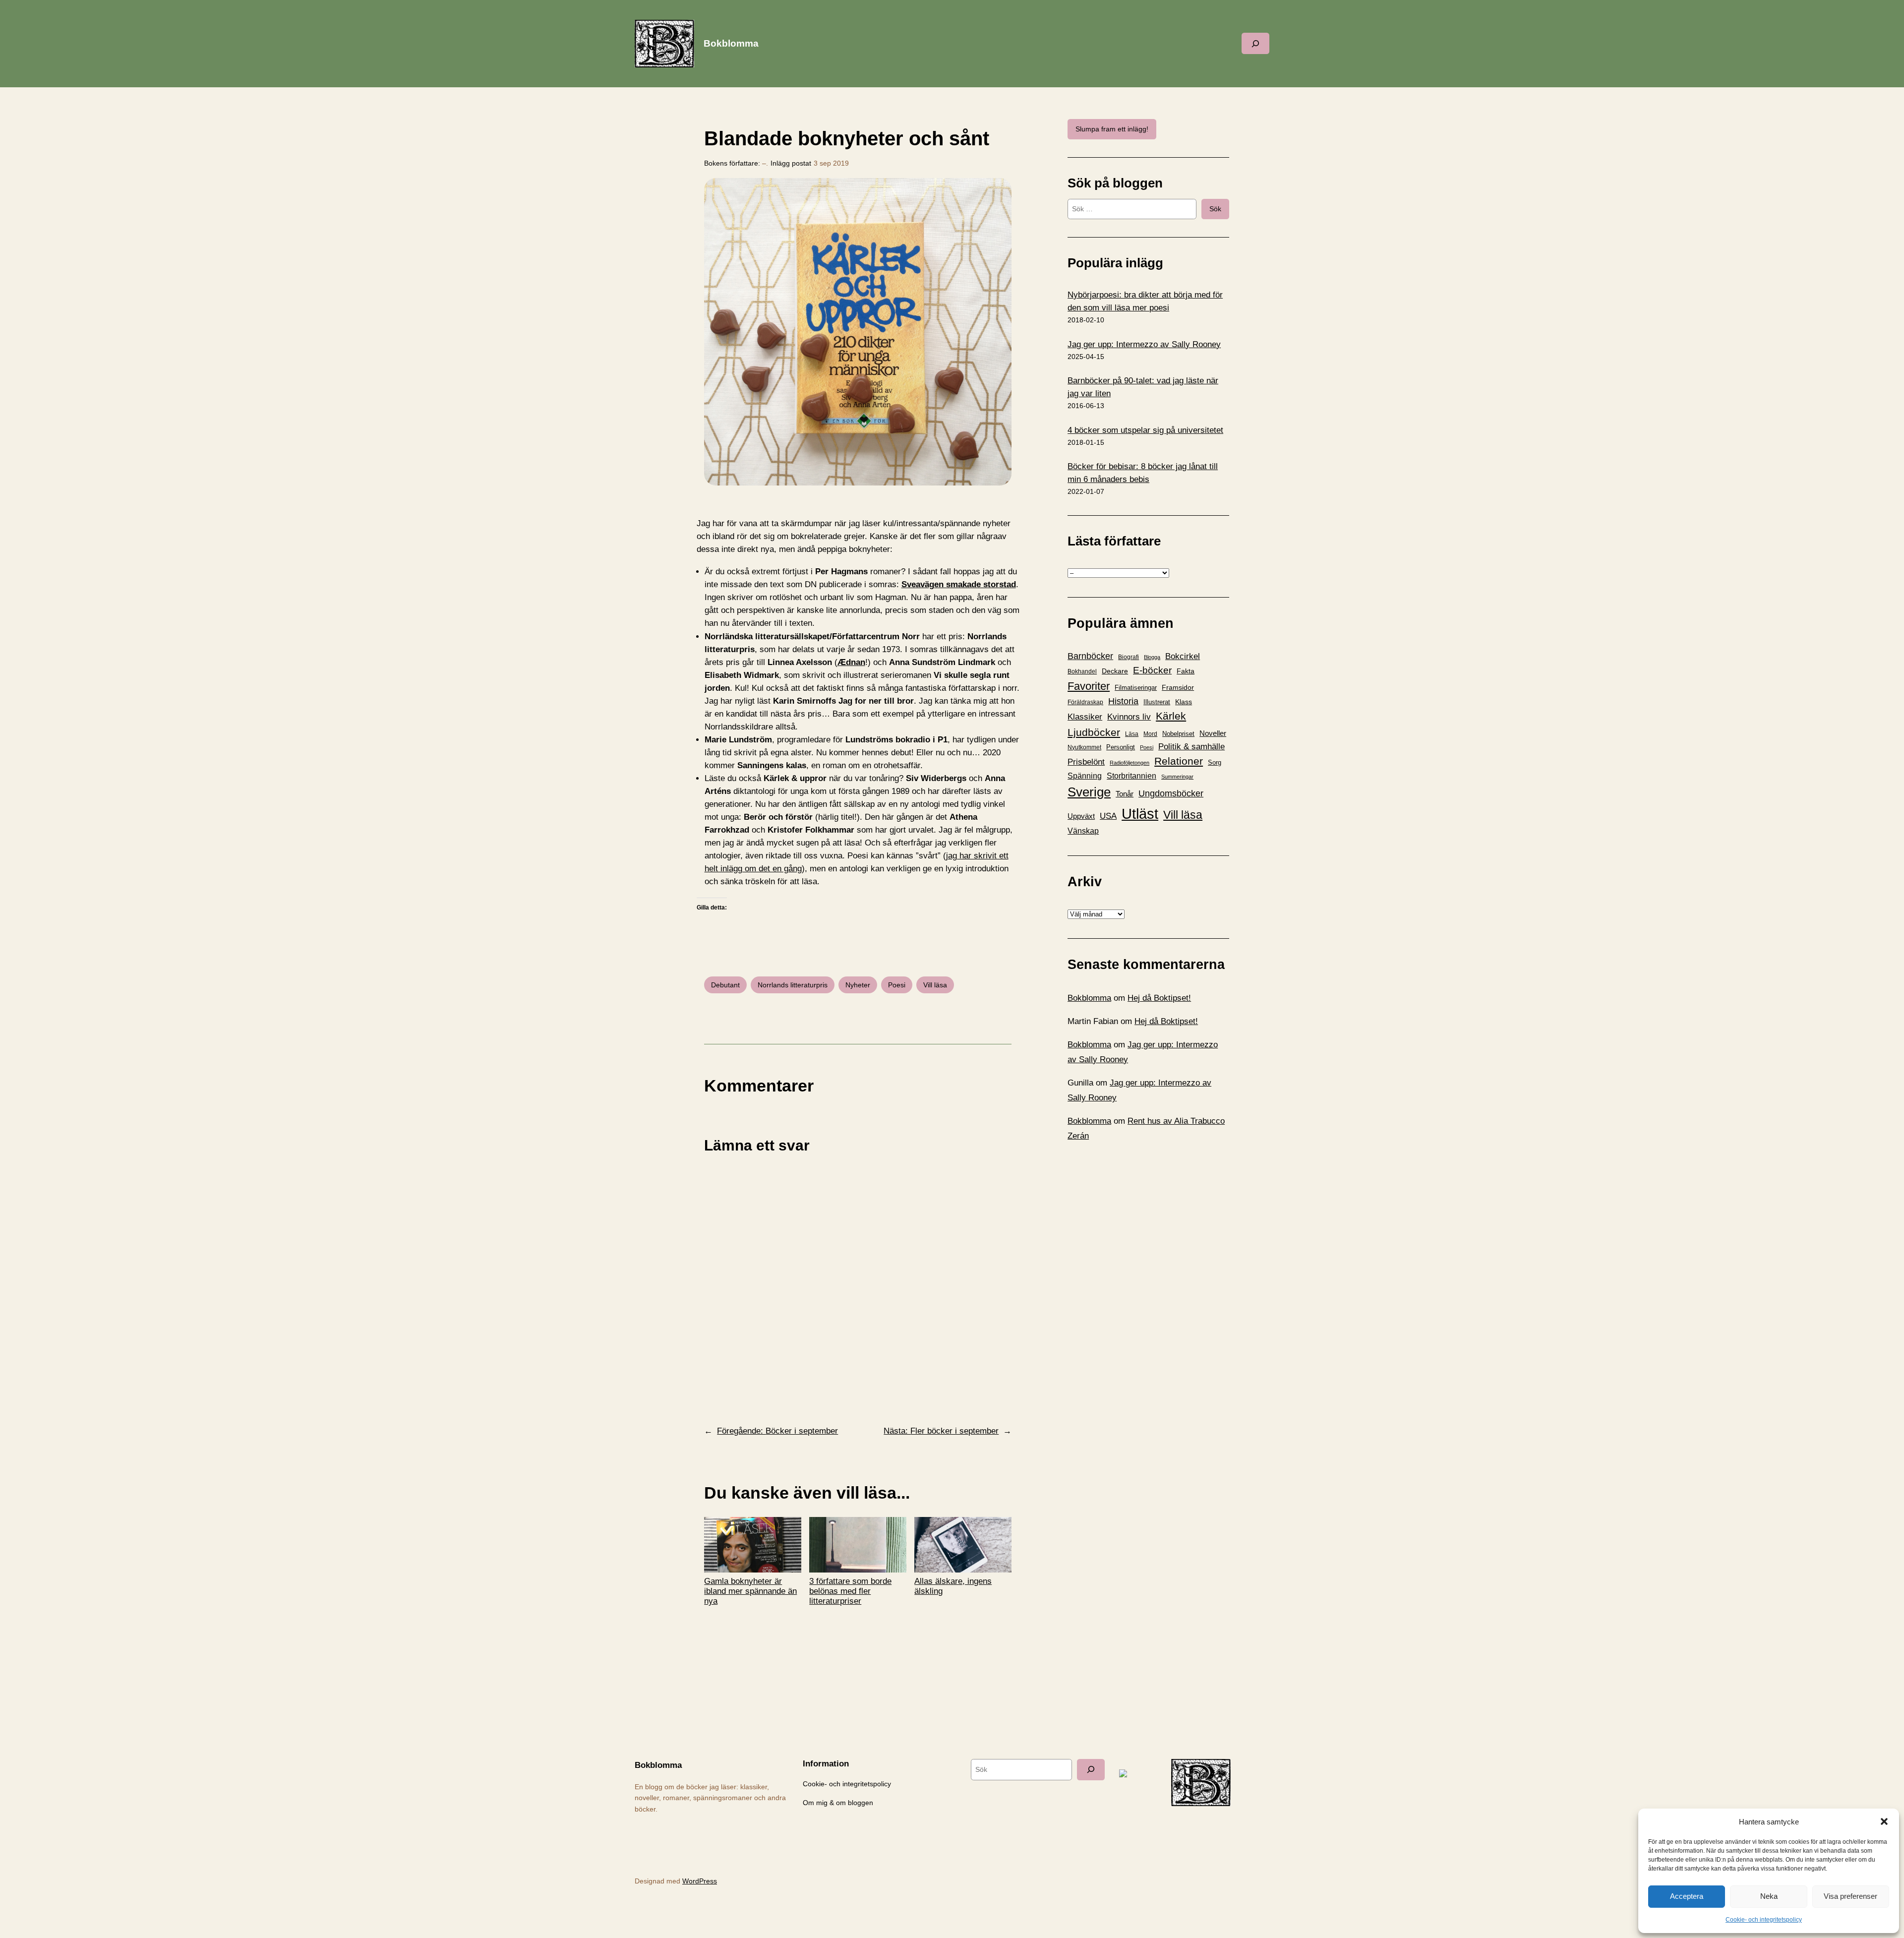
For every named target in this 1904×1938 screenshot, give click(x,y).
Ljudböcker (1094, 732)
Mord (1150, 734)
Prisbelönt (1086, 762)
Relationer (1179, 761)
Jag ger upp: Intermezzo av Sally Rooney (1144, 344)
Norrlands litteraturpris (793, 985)
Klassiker (1085, 717)
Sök (1215, 209)
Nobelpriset (1178, 734)
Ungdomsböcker (1171, 793)
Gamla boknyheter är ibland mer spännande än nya (750, 1591)
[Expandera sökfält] (1255, 43)
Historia (1123, 701)
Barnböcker (1090, 656)
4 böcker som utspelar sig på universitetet (1145, 430)
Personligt (1121, 747)
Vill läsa (935, 985)
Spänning (1085, 776)
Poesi (897, 985)
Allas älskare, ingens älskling (953, 1586)
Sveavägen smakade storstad (959, 584)
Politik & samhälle (1191, 747)
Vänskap (1083, 831)
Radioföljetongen (1130, 763)
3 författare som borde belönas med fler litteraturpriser (850, 1591)
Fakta (1186, 671)
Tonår (1125, 794)
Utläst (1140, 814)
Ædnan (851, 662)
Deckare (1115, 671)
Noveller (1213, 733)
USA (1108, 816)
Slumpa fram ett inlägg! (1112, 129)
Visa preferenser (1850, 1896)
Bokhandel (1082, 671)
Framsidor (1178, 687)
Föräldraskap (1085, 702)
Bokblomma (731, 43)
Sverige (1089, 792)
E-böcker (1152, 670)
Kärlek (1171, 716)
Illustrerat (1157, 702)
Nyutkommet (1084, 747)
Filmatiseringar (1136, 688)
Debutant (725, 985)
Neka (1769, 1896)
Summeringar (1177, 777)
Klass (1184, 702)
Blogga (1152, 657)
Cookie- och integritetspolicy (1764, 1920)
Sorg (1215, 762)
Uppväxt (1081, 816)
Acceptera (1687, 1896)
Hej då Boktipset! (1159, 998)
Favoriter (1089, 686)
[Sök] (1091, 1770)
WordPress (700, 1881)
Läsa (1132, 734)
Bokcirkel (1183, 656)
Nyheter (858, 985)
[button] (1884, 1821)
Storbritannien (1131, 776)
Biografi (1129, 657)
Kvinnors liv (1129, 717)
